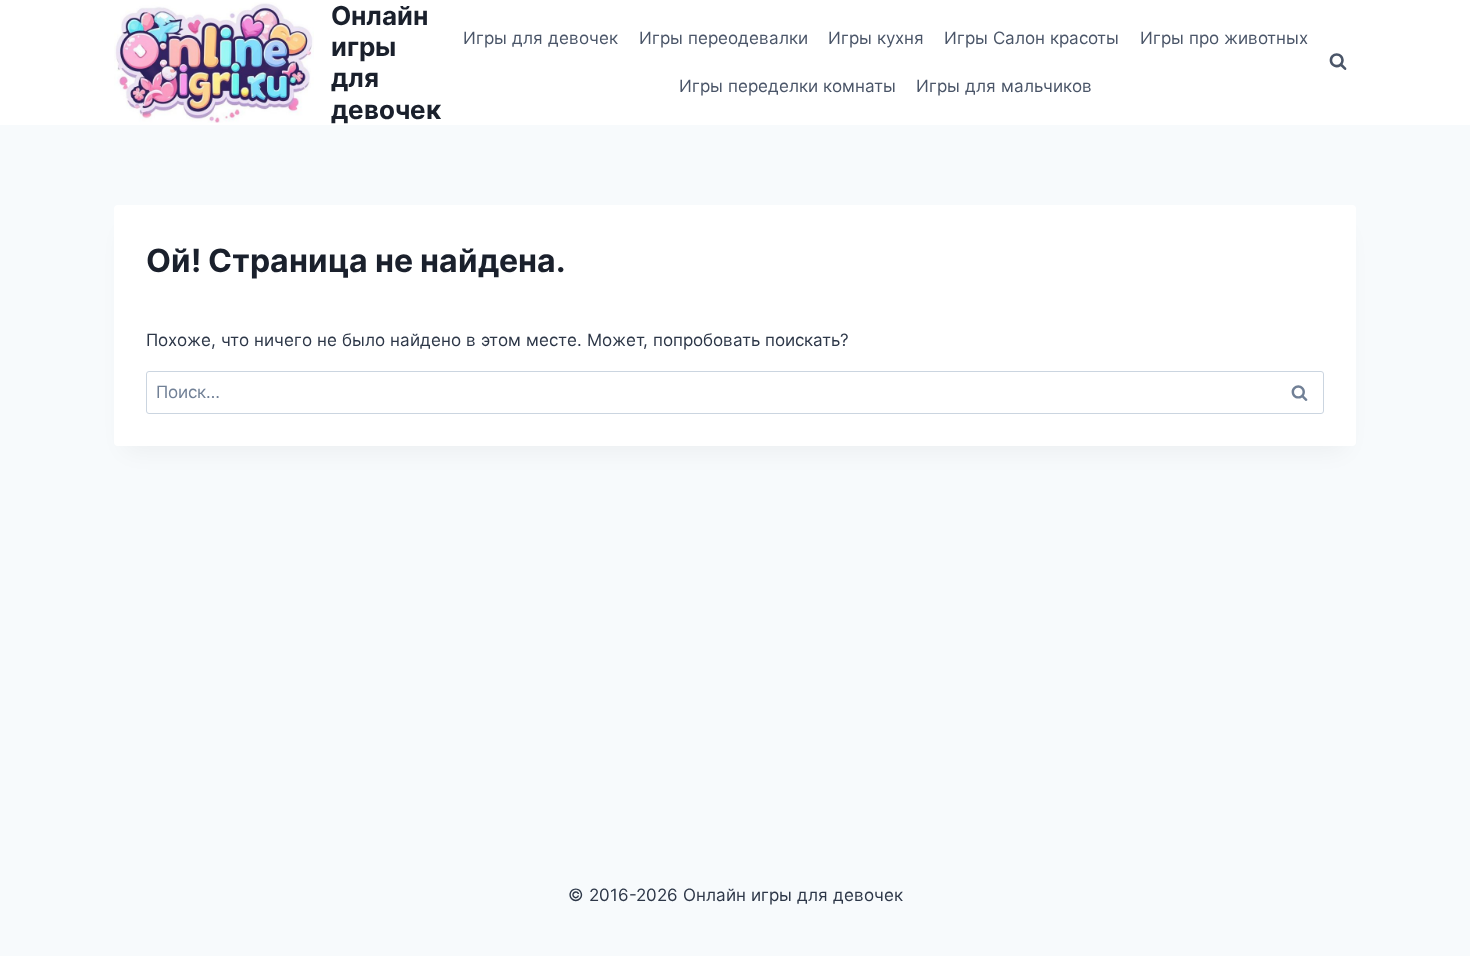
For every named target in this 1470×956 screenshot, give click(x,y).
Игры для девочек (540, 38)
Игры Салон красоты (1031, 38)
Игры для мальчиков (1004, 86)
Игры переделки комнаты (787, 86)
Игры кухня (876, 38)
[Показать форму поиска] (1338, 62)
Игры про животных (1224, 38)
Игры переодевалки (723, 38)
